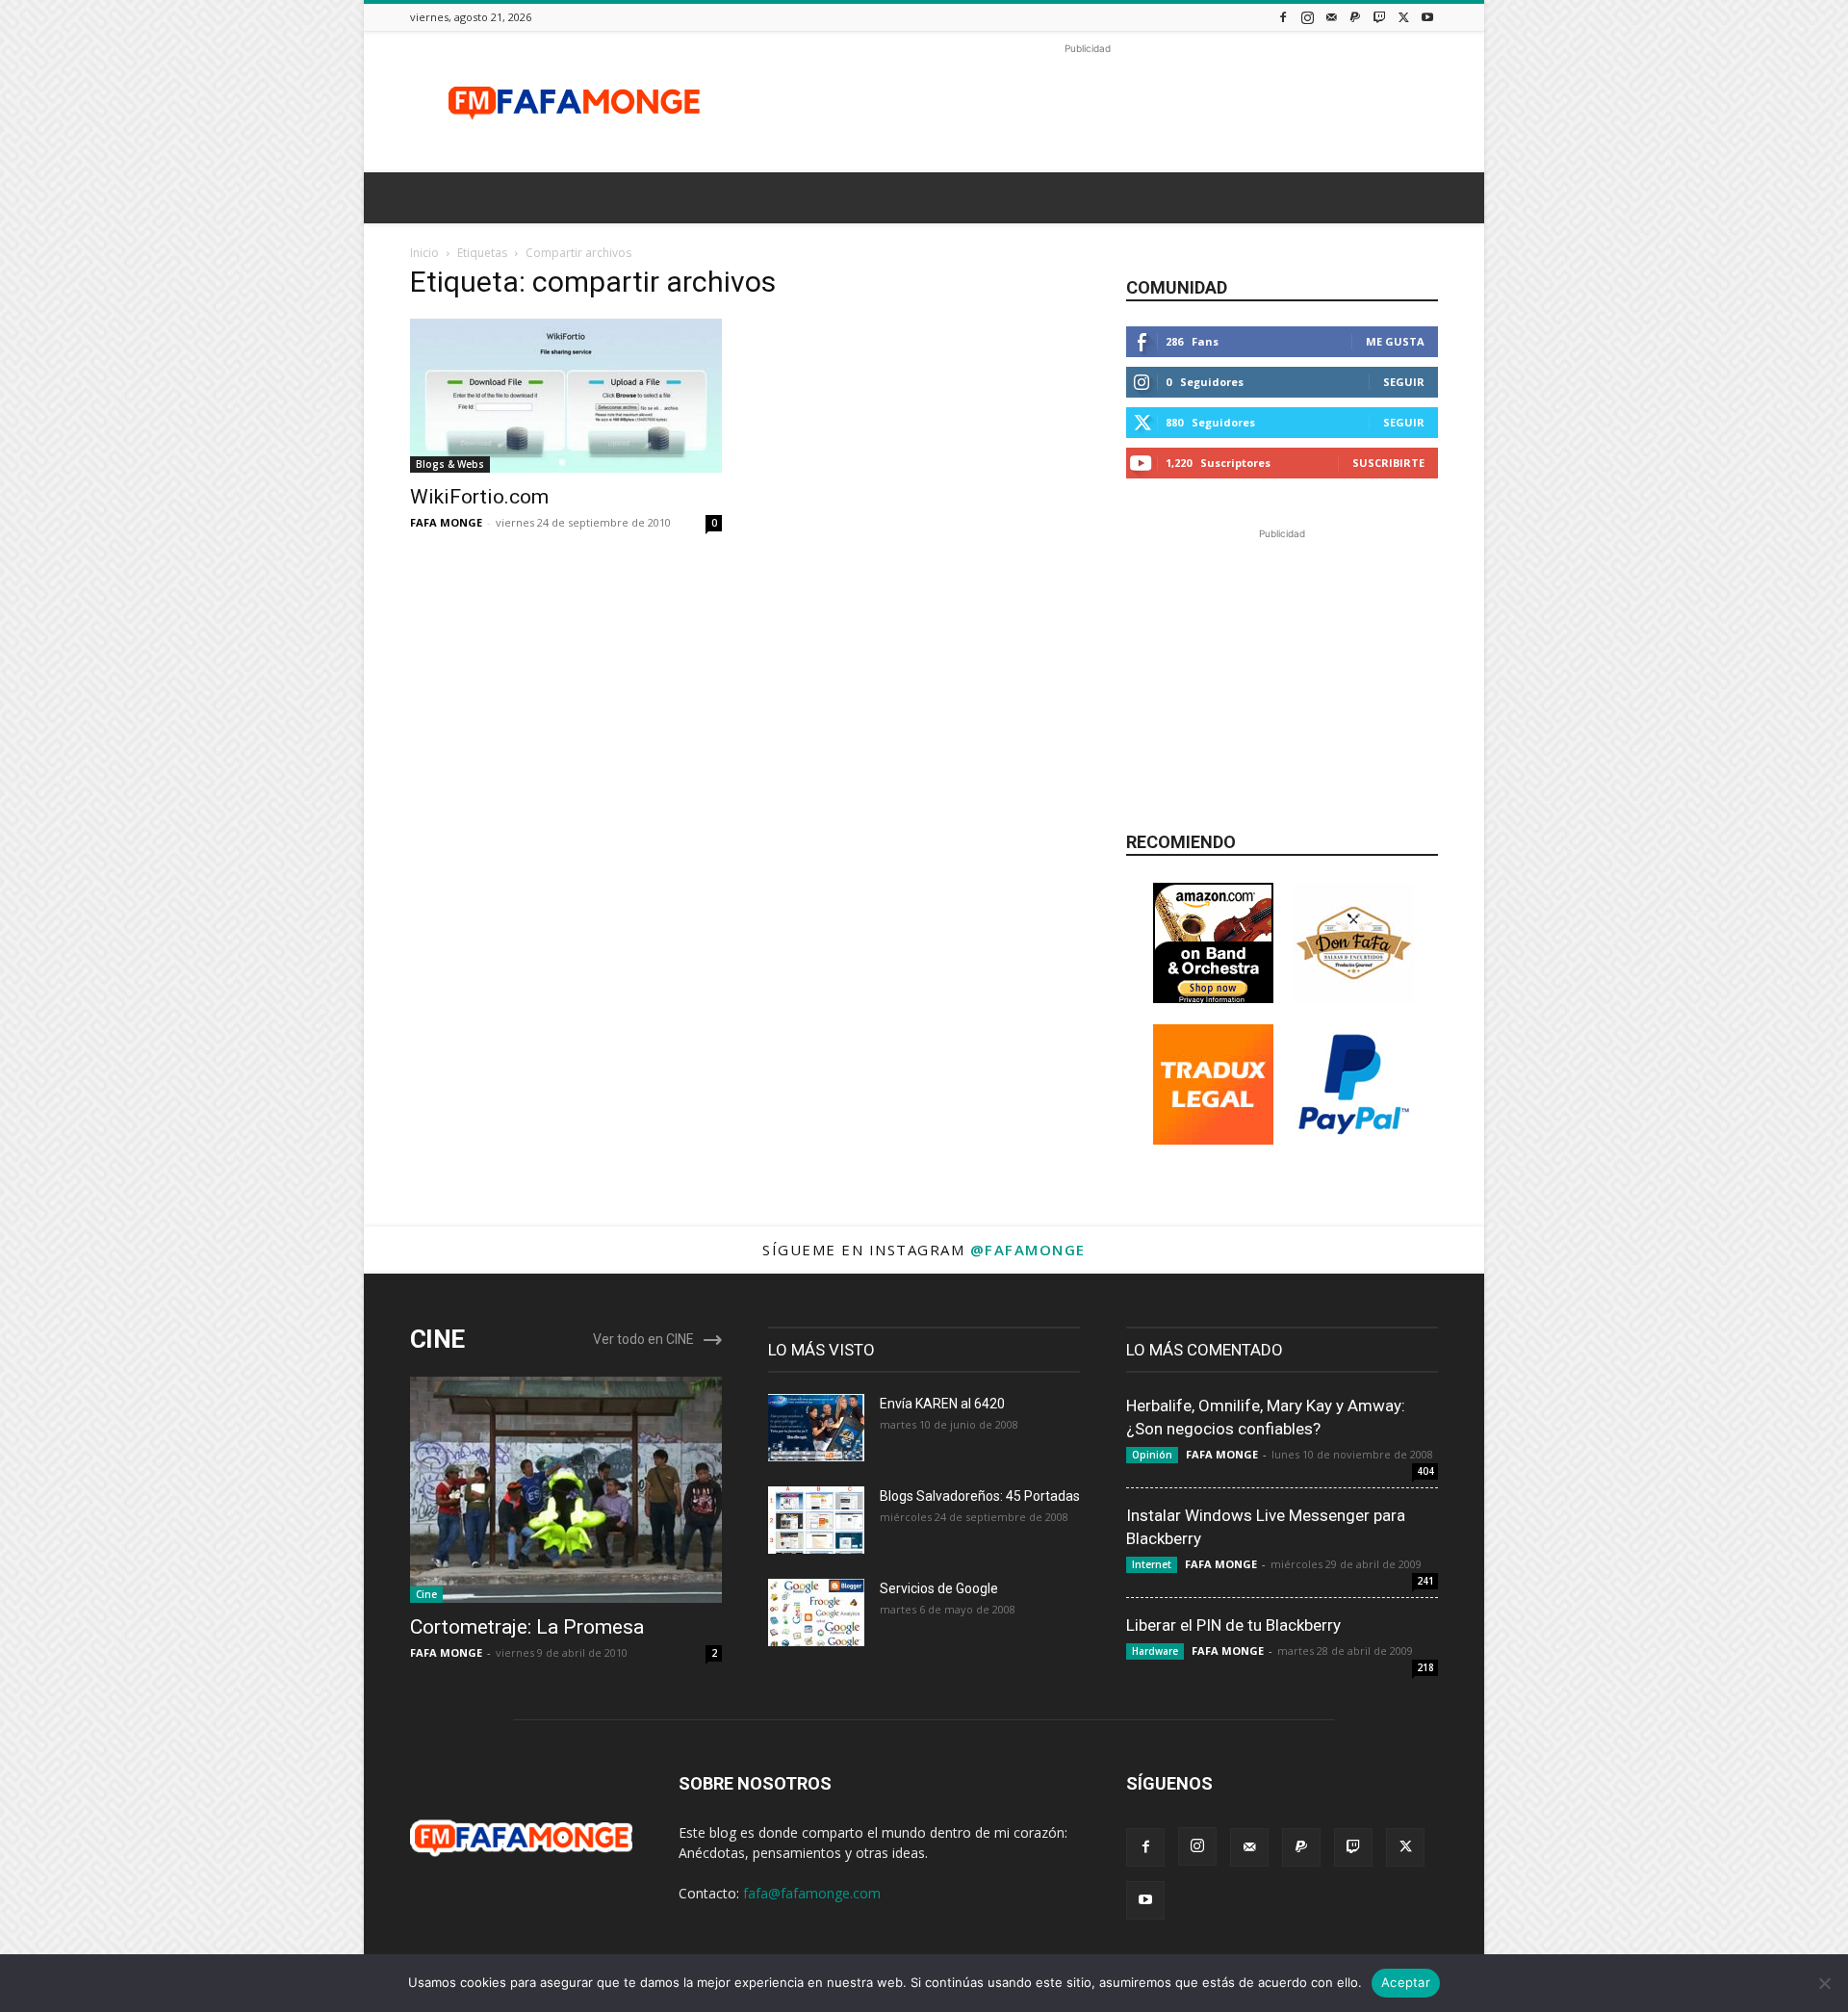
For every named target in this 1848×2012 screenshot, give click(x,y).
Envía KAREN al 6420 (942, 1404)
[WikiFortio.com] (566, 396)
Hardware (1155, 1651)
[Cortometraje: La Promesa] (566, 1490)
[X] (1403, 17)
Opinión (1152, 1455)
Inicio (424, 253)
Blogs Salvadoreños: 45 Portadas (980, 1496)
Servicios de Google (939, 1588)
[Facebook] (1283, 17)
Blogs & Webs (450, 464)
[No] (1824, 1983)
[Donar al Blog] (1354, 1139)
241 (1425, 1581)
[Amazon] (1213, 998)
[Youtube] (1427, 17)
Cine (426, 1594)
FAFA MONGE (446, 522)
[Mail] (1331, 17)
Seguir (1404, 382)
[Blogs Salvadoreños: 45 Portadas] (816, 1520)
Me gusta (1395, 341)
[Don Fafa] (1354, 998)
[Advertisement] (1088, 102)
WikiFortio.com (479, 497)
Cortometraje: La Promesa (527, 1627)
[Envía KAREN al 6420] (816, 1428)
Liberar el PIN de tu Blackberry (1233, 1625)
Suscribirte (1388, 463)
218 (1425, 1667)
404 (1425, 1471)
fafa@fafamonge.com (812, 1893)
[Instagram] (1307, 17)
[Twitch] (1379, 17)
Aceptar (1406, 1982)
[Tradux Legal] (1213, 1139)
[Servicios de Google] (816, 1612)
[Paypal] (1355, 17)
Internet (1152, 1564)
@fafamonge (1028, 1250)
